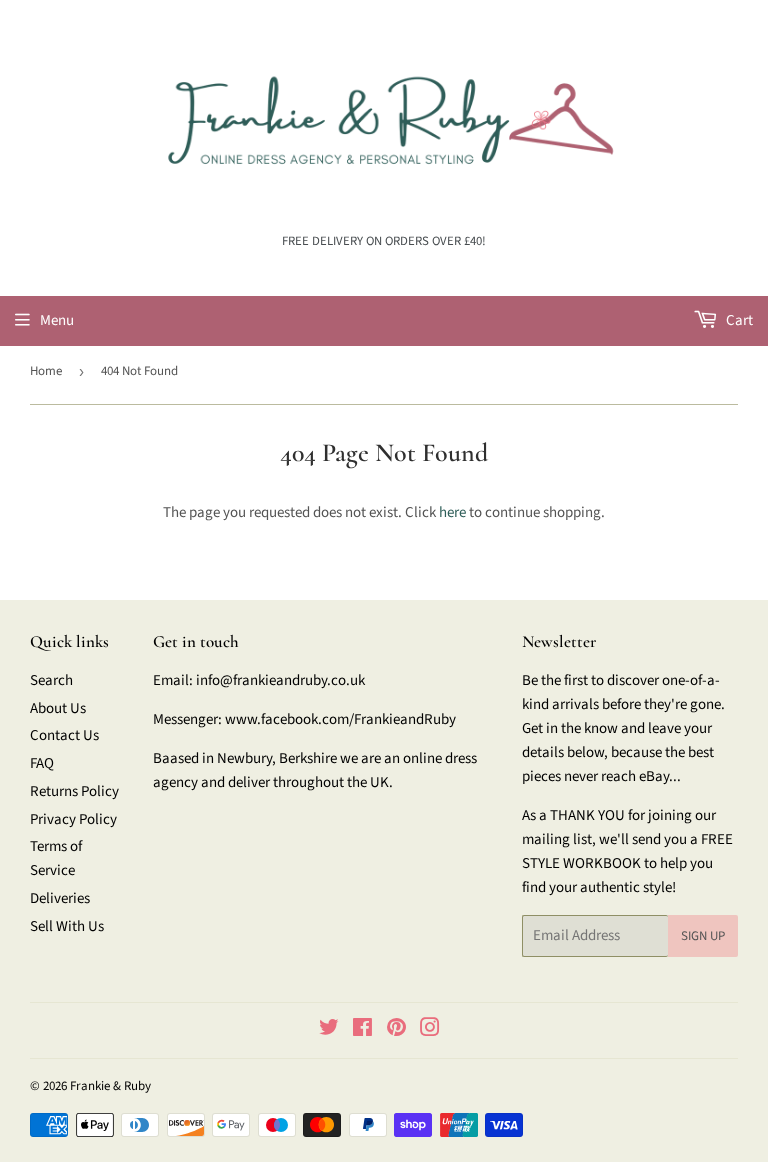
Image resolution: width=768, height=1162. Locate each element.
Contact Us (64, 735)
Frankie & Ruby (110, 1086)
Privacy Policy (73, 819)
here (452, 512)
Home (46, 371)
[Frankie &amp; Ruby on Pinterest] (396, 1030)
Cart (738, 320)
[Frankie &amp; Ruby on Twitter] (329, 1030)
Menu (57, 320)
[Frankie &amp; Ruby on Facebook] (362, 1030)
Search (51, 680)
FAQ (42, 763)
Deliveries (60, 898)
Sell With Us (67, 926)
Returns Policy (74, 791)
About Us (58, 708)
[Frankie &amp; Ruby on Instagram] (430, 1030)
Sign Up (703, 936)
